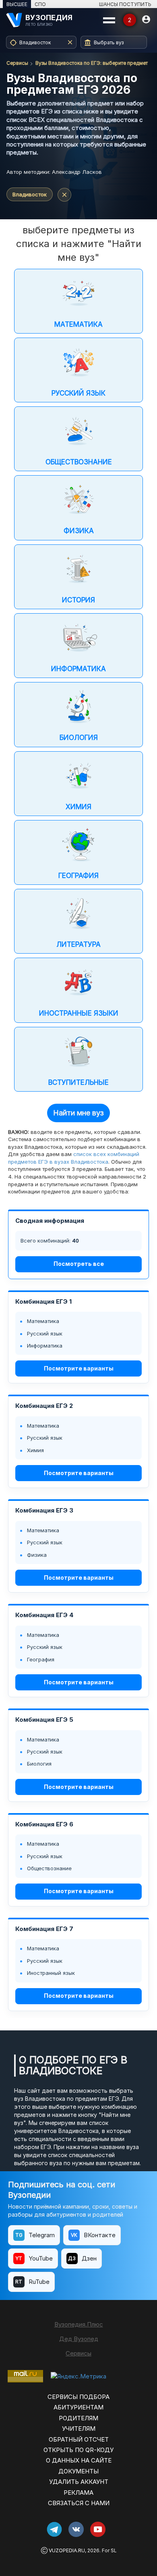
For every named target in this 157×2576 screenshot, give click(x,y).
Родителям (78, 2418)
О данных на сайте (79, 2460)
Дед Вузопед (79, 2339)
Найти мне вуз (78, 1113)
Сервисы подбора (78, 2397)
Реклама (78, 2493)
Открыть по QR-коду (78, 2450)
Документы (78, 2471)
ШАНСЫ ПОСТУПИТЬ (125, 4)
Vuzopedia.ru (67, 2550)
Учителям (79, 2429)
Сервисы (17, 63)
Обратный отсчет (79, 2439)
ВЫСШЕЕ (17, 4)
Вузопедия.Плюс (79, 2324)
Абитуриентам (78, 2407)
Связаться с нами (79, 2503)
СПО (40, 4)
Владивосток (30, 194)
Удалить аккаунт (79, 2482)
